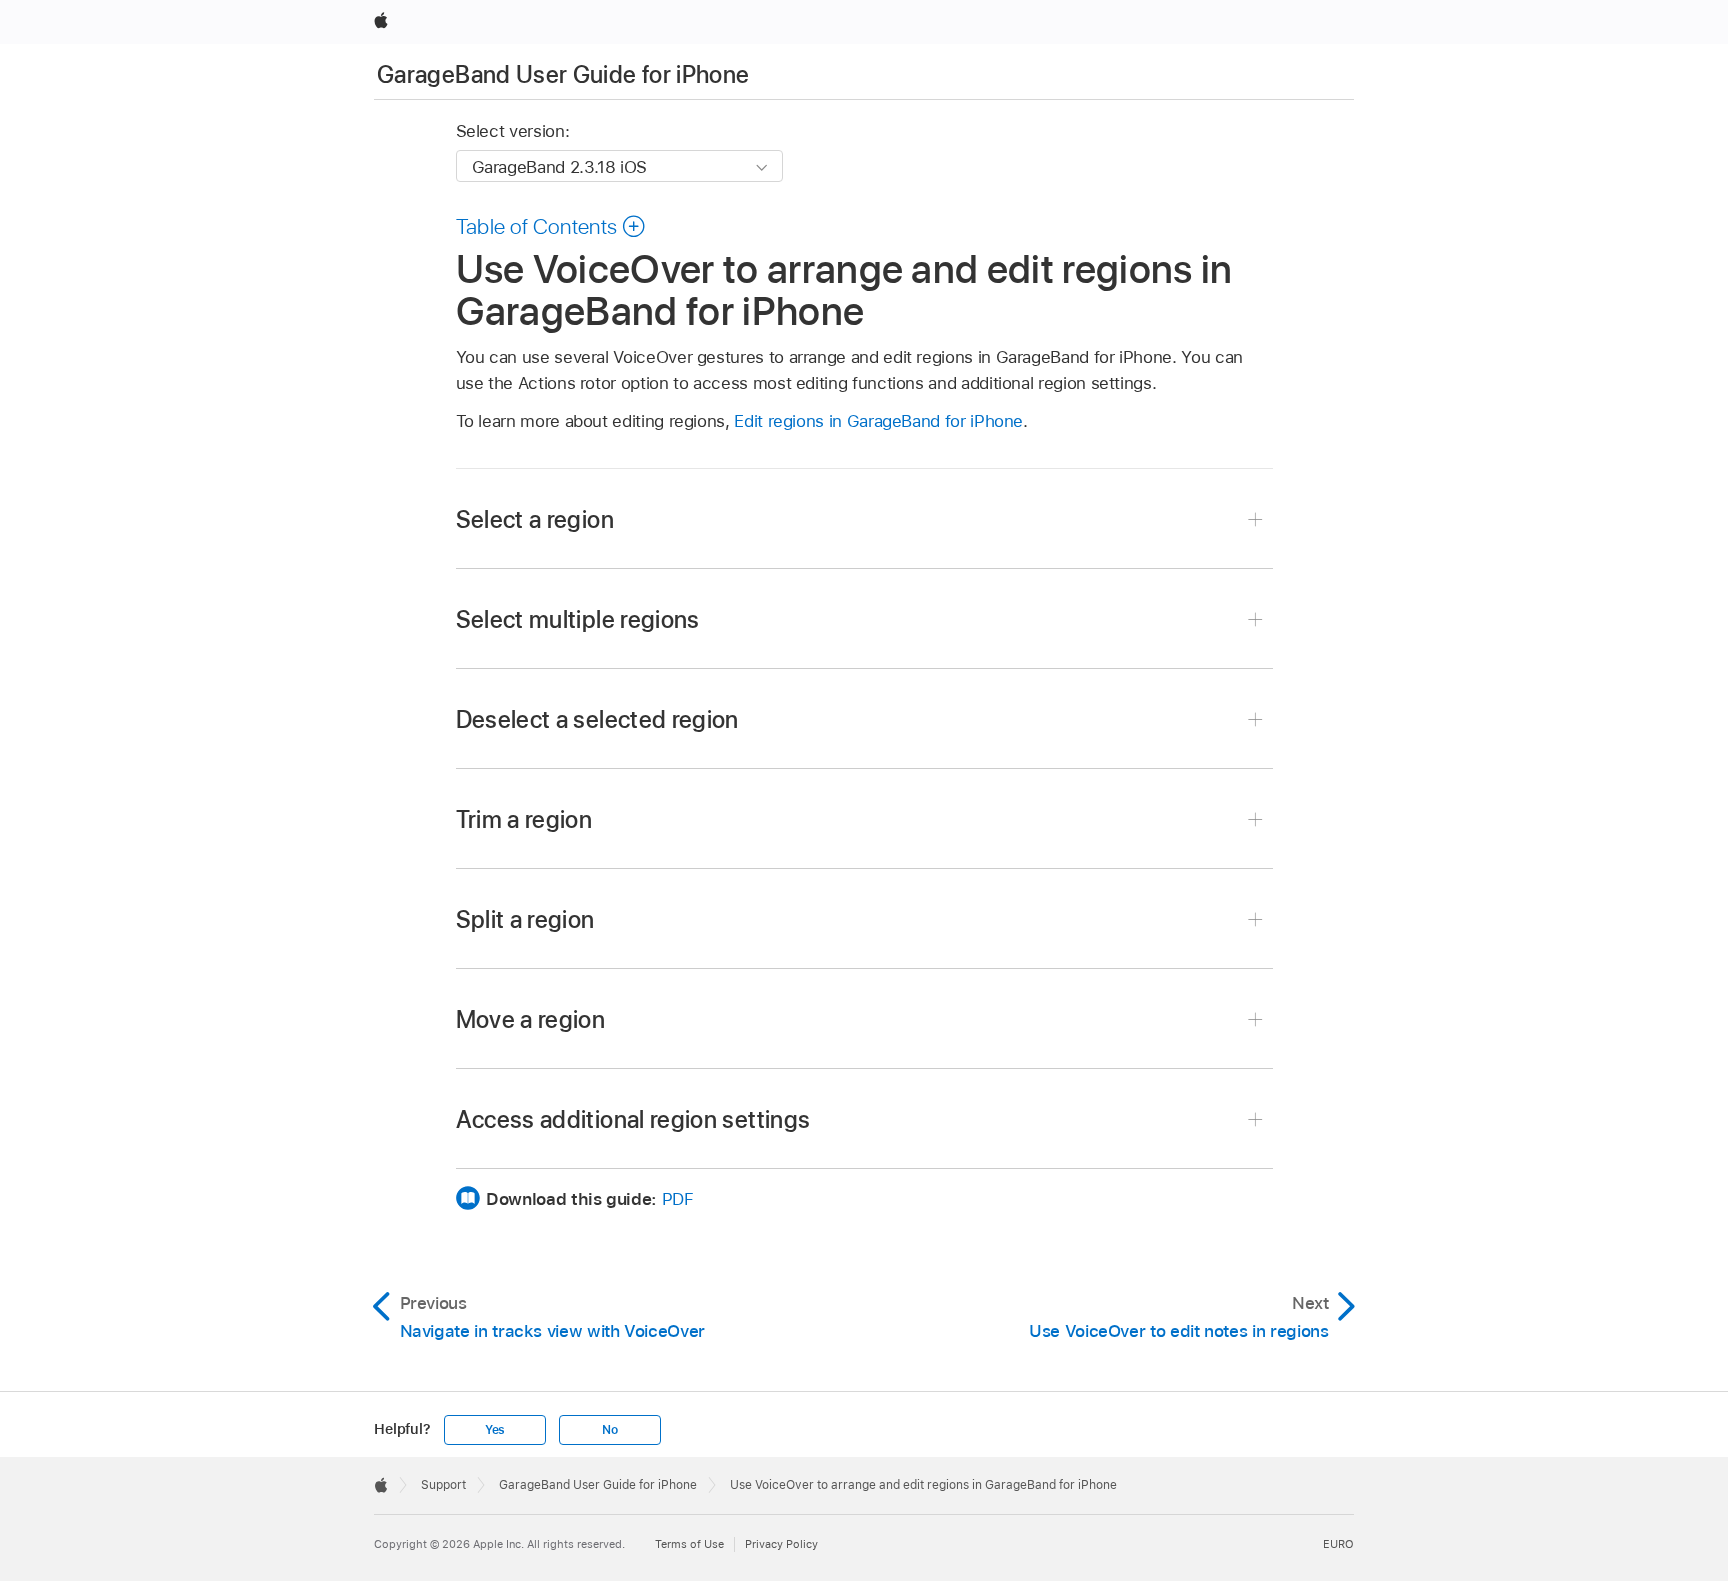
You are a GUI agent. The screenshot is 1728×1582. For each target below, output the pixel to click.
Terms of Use (689, 1544)
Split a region (525, 919)
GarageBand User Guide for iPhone (563, 74)
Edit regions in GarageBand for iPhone (878, 421)
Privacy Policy (781, 1544)
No (610, 1430)
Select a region (535, 519)
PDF (678, 1199)
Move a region (531, 1019)
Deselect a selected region (597, 719)
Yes (495, 1430)
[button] (551, 226)
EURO (1338, 1544)
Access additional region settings (633, 1119)
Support (443, 1485)
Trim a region (524, 819)
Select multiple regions (578, 619)
